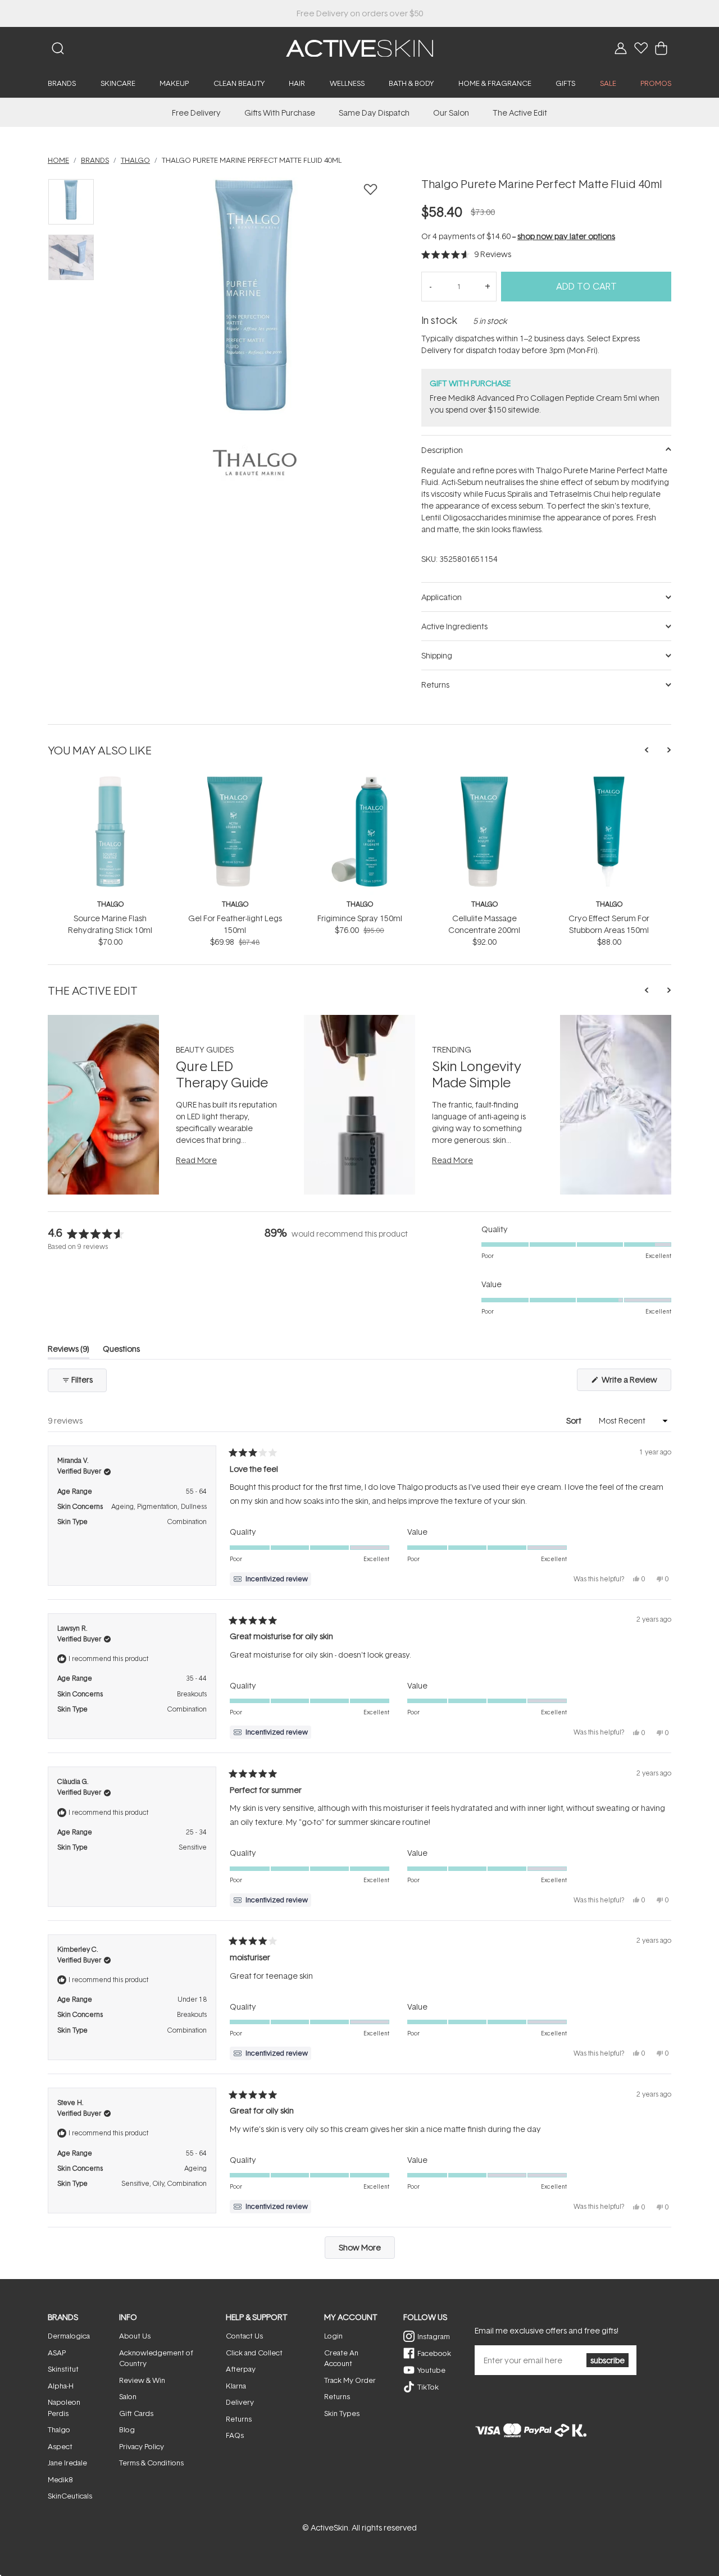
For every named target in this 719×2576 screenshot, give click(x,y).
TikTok (428, 2387)
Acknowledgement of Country (156, 2358)
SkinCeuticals (70, 2496)
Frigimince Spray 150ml (360, 918)
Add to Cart (586, 286)
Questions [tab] (121, 1351)
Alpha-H (61, 2386)
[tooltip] (270, 1579)
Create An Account (341, 2358)
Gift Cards (136, 2413)
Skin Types (342, 2413)
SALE (608, 83)
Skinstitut (63, 2369)
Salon (128, 2396)
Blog (127, 2429)
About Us (135, 2336)
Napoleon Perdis (64, 2408)
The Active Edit (520, 113)
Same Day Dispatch (374, 113)
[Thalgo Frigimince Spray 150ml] (359, 781)
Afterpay (241, 2369)
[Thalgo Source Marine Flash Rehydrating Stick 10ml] (110, 781)
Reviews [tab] (69, 1351)
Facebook (434, 2353)
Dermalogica (69, 2336)
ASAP (57, 2353)
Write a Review (636, 1382)
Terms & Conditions (151, 2463)
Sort (575, 1420)
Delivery (240, 2402)
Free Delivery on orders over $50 (360, 13)
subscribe (607, 2360)
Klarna (236, 2386)
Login (333, 2336)
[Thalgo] (254, 463)
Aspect (60, 2446)
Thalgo (110, 904)
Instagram (434, 2336)
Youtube (431, 2370)
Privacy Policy (142, 2446)
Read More (196, 1160)
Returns (239, 2419)
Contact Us (244, 2336)
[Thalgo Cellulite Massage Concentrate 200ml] (484, 781)
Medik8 (60, 2479)
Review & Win (142, 2380)
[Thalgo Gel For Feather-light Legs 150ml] (235, 781)
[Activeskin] (359, 47)
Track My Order (350, 2380)
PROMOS (656, 83)
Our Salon (451, 113)
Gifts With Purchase (280, 113)
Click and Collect (254, 2353)
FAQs (235, 2435)
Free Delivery (196, 113)
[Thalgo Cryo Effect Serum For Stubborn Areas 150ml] (609, 781)
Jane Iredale (67, 2463)
